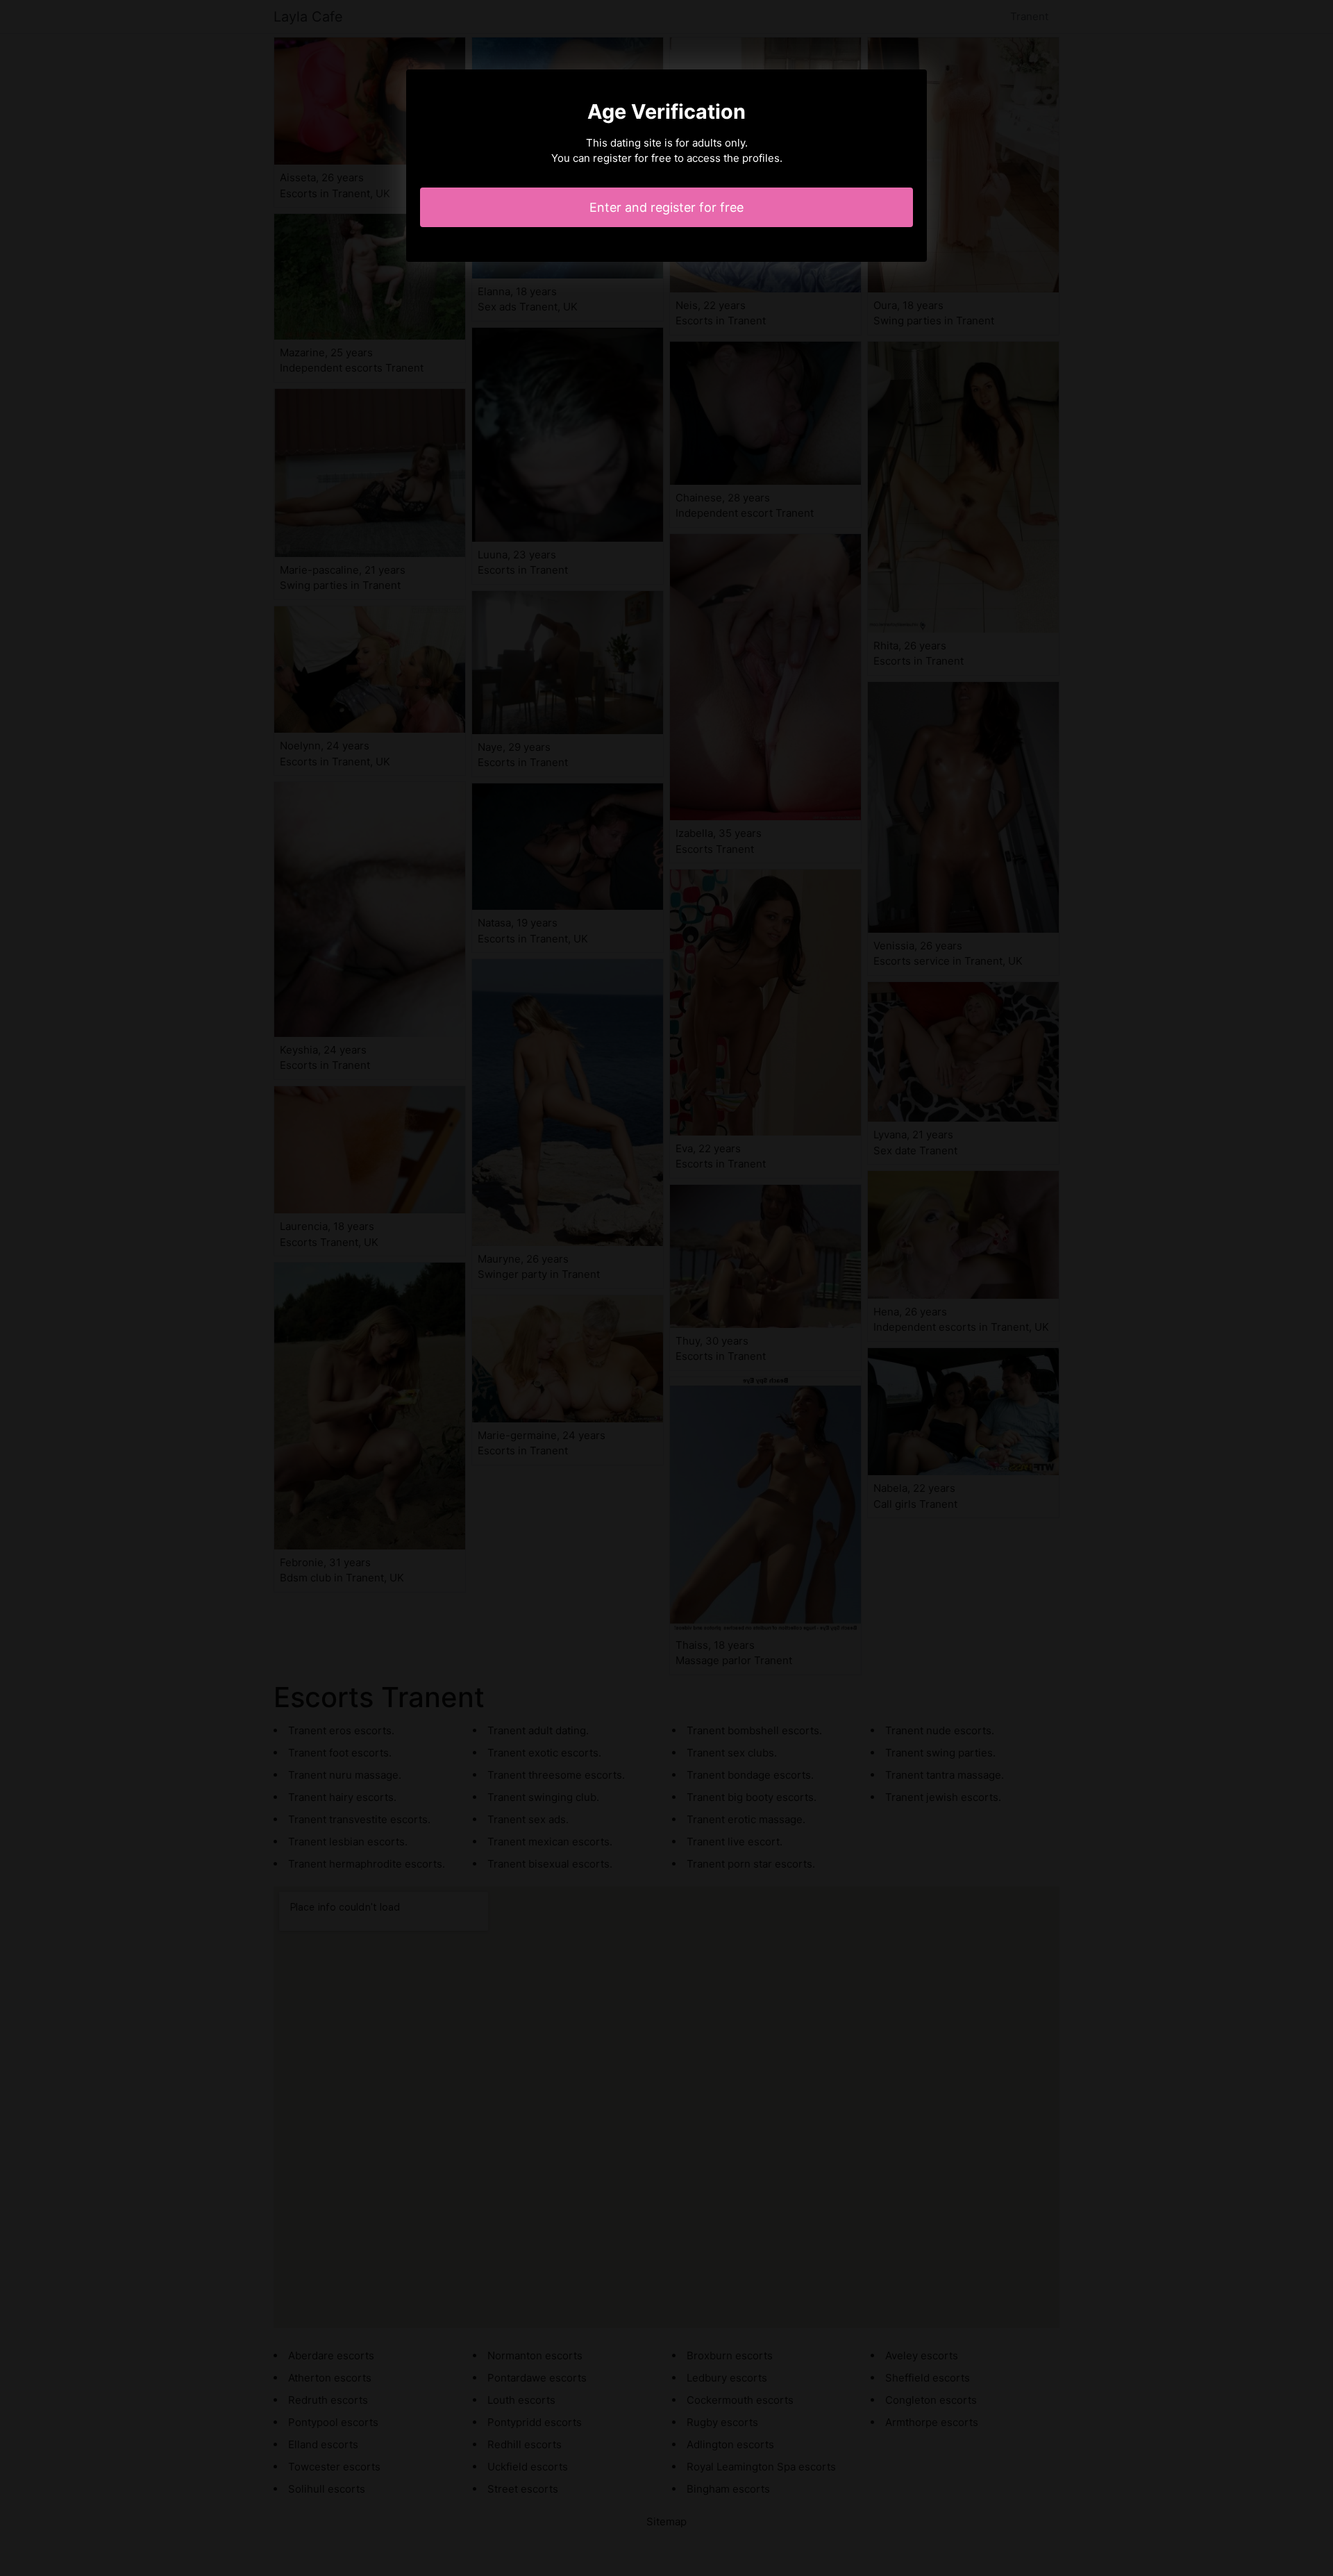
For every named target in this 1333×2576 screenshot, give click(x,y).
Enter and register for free (666, 207)
